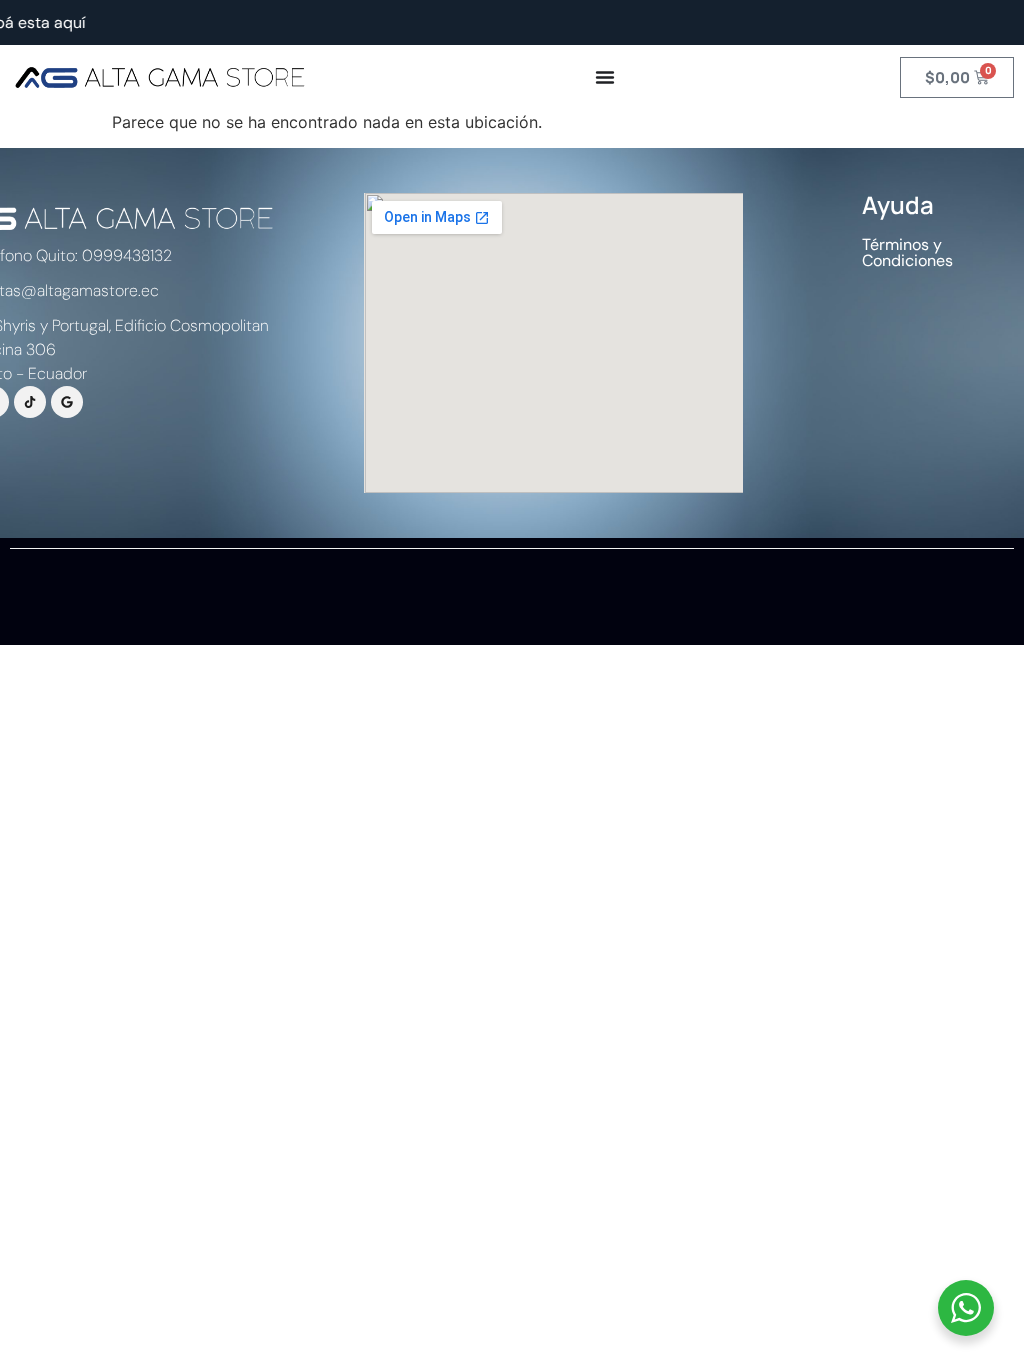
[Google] (67, 402)
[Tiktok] (30, 402)
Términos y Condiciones (907, 252)
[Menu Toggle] (605, 77)
